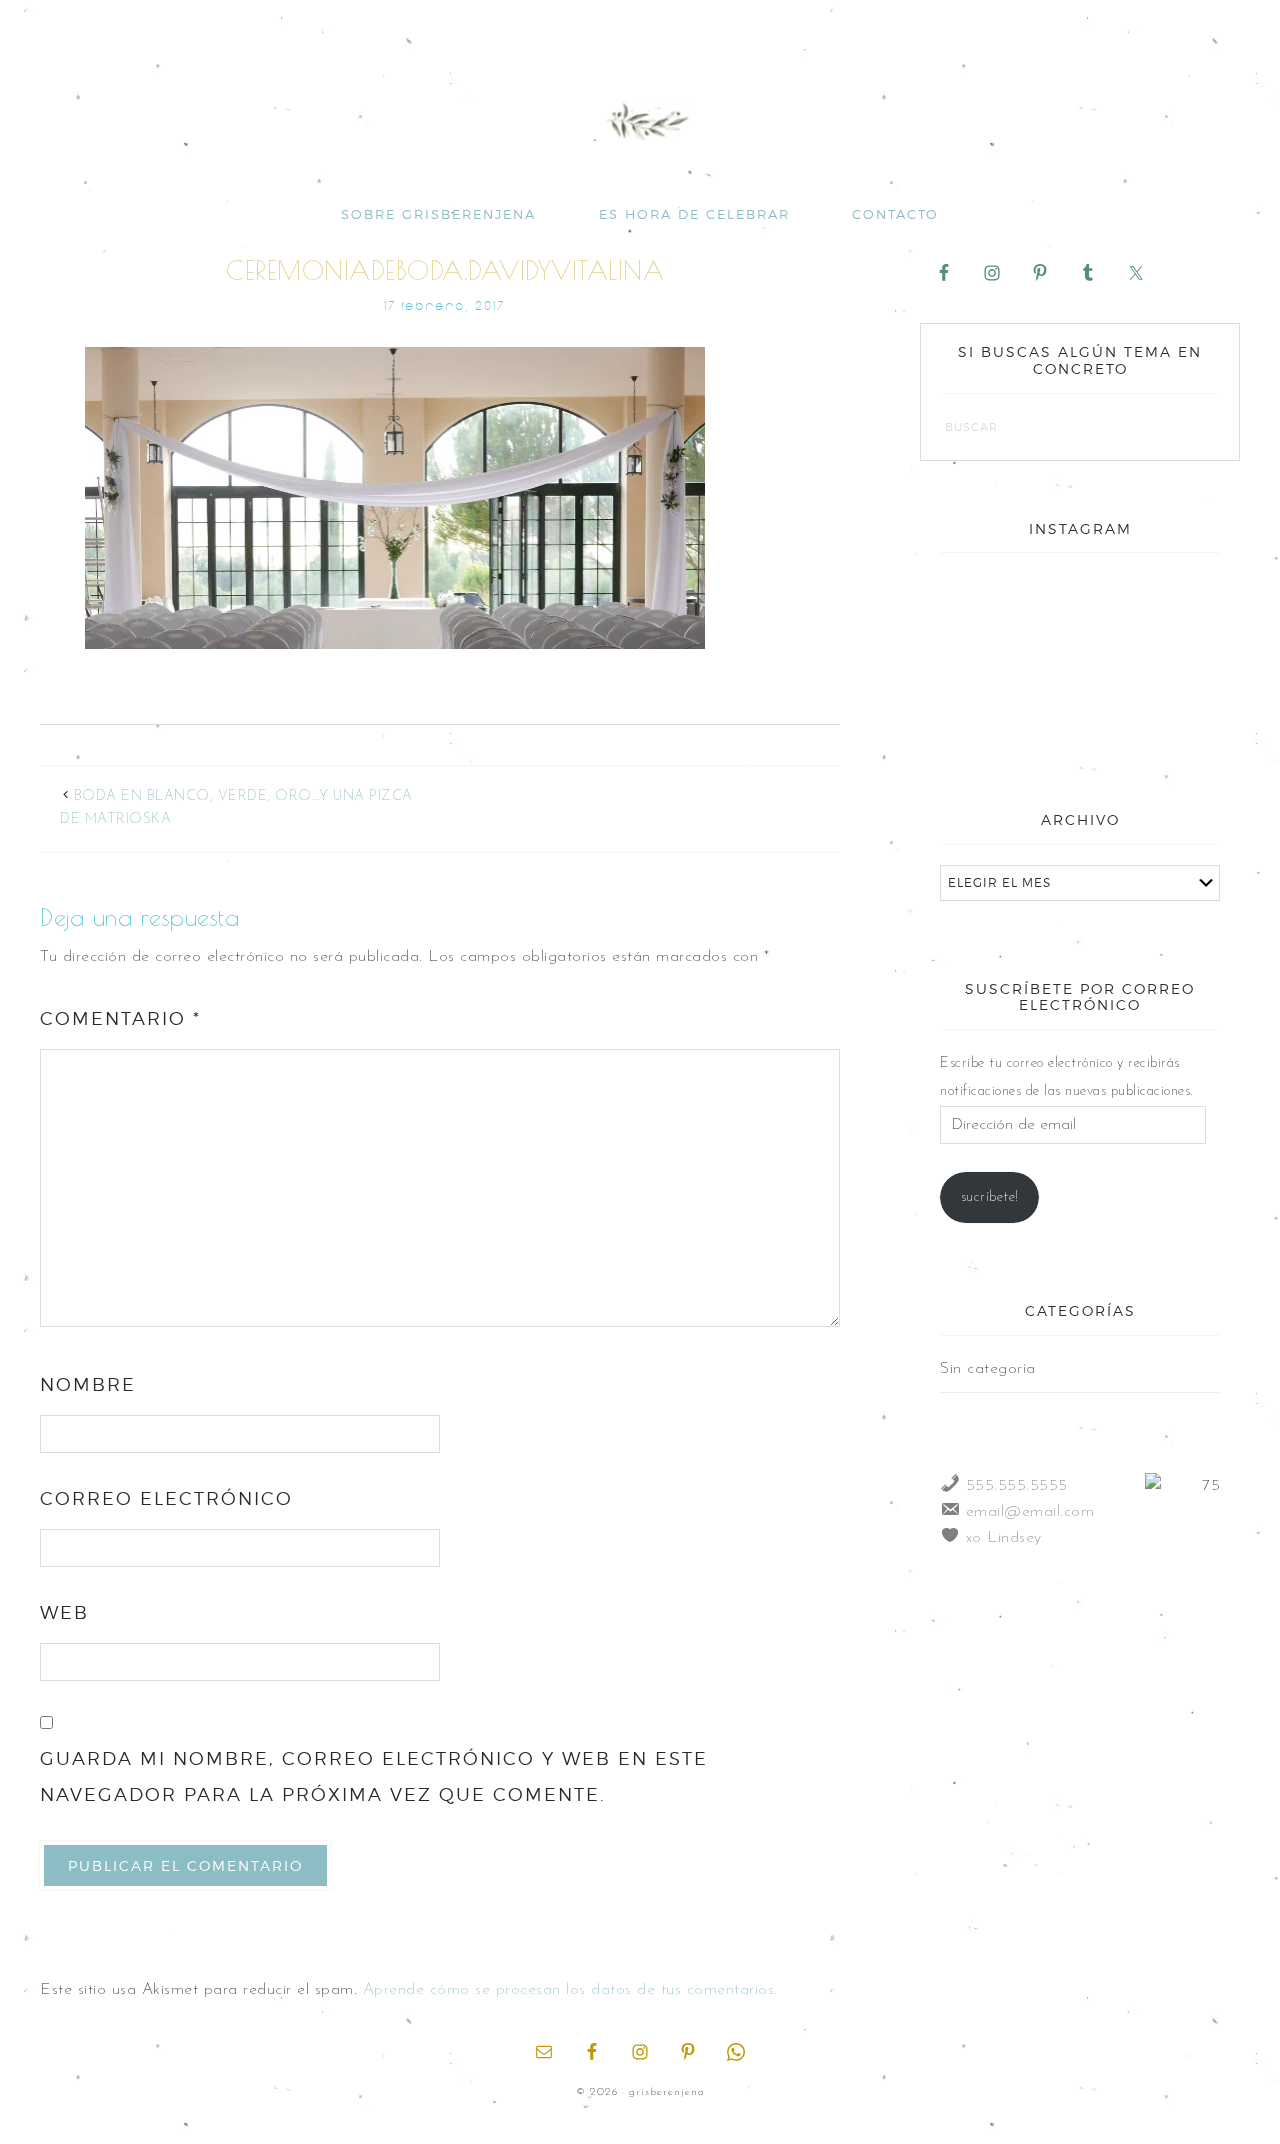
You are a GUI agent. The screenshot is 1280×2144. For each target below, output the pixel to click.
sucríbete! (990, 1197)
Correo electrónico (166, 1498)
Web (64, 1612)
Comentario (120, 1018)
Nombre (88, 1384)
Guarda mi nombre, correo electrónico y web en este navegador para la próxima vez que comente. (374, 1776)
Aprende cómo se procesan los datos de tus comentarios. (570, 1990)
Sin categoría (988, 1369)
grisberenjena (640, 122)
